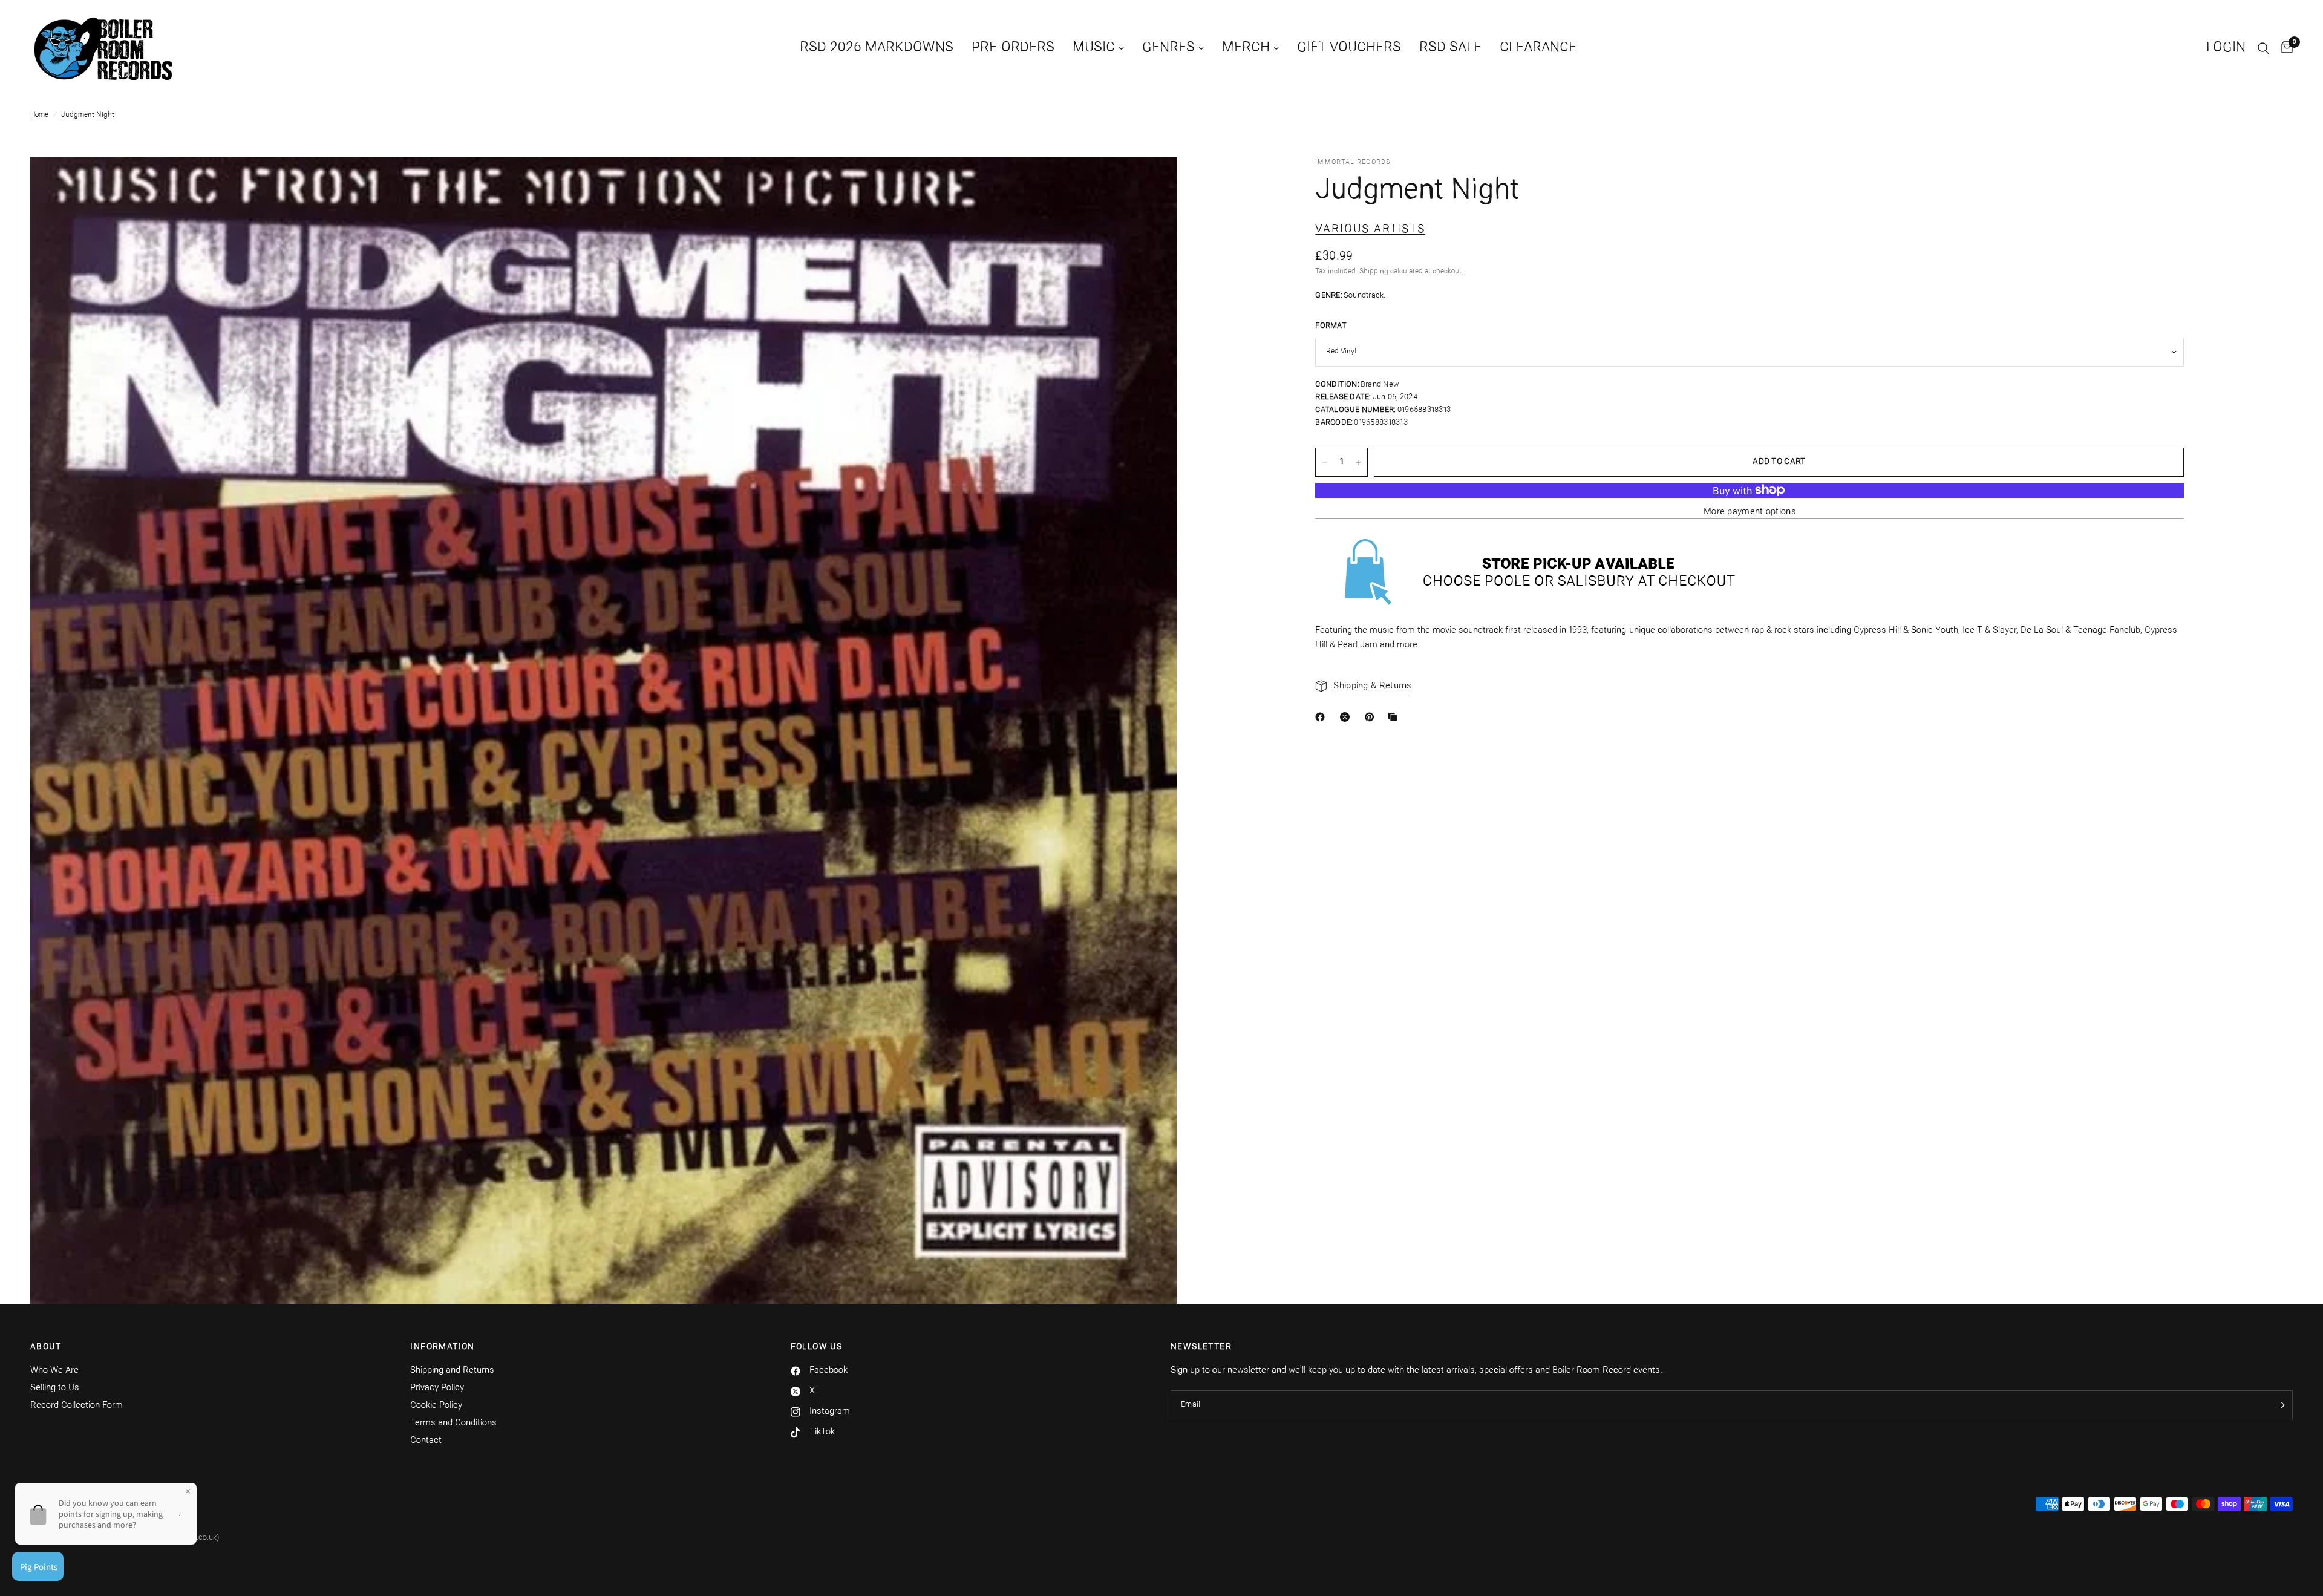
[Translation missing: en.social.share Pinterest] (1372, 717)
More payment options (1750, 512)
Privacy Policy (437, 1388)
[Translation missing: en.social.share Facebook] (1322, 717)
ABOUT (46, 1347)
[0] (2284, 48)
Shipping (1374, 272)
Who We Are (54, 1371)
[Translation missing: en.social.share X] (1347, 717)
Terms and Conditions (453, 1423)
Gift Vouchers (1349, 48)
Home (39, 115)
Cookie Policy (436, 1406)
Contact (426, 1441)
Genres (1168, 48)
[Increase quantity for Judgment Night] (1358, 462)
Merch (1246, 48)
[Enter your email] (2281, 1405)
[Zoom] (1151, 183)
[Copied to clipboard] (1395, 717)
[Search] (2263, 48)
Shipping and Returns (452, 1371)
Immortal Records (1353, 162)
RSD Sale (1450, 48)
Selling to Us (55, 1388)
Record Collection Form (77, 1406)
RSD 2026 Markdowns (877, 48)
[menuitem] (877, 48)
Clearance (1538, 48)
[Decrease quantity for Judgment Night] (1325, 462)
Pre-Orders (1013, 48)
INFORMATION (442, 1347)
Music (1094, 48)
